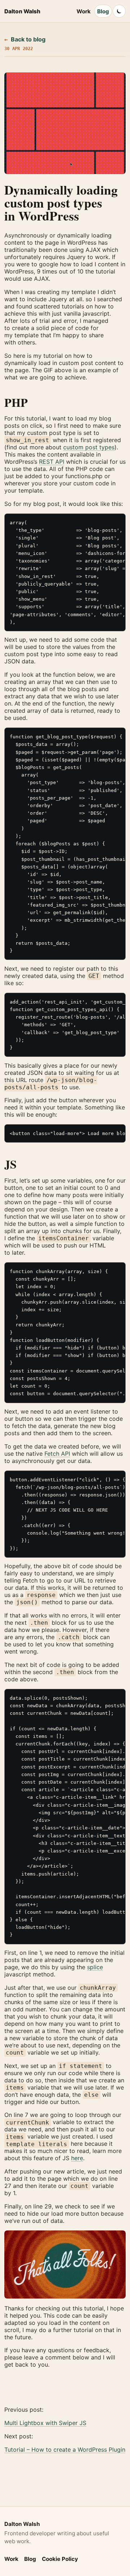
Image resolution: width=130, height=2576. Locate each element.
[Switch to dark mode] (119, 11)
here (77, 2158)
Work (84, 11)
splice (95, 1967)
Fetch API (57, 1454)
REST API (52, 462)
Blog (103, 11)
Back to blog (25, 39)
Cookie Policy (60, 2559)
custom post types (89, 447)
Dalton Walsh (22, 11)
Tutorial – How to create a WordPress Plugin (65, 2450)
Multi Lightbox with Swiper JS (45, 2423)
